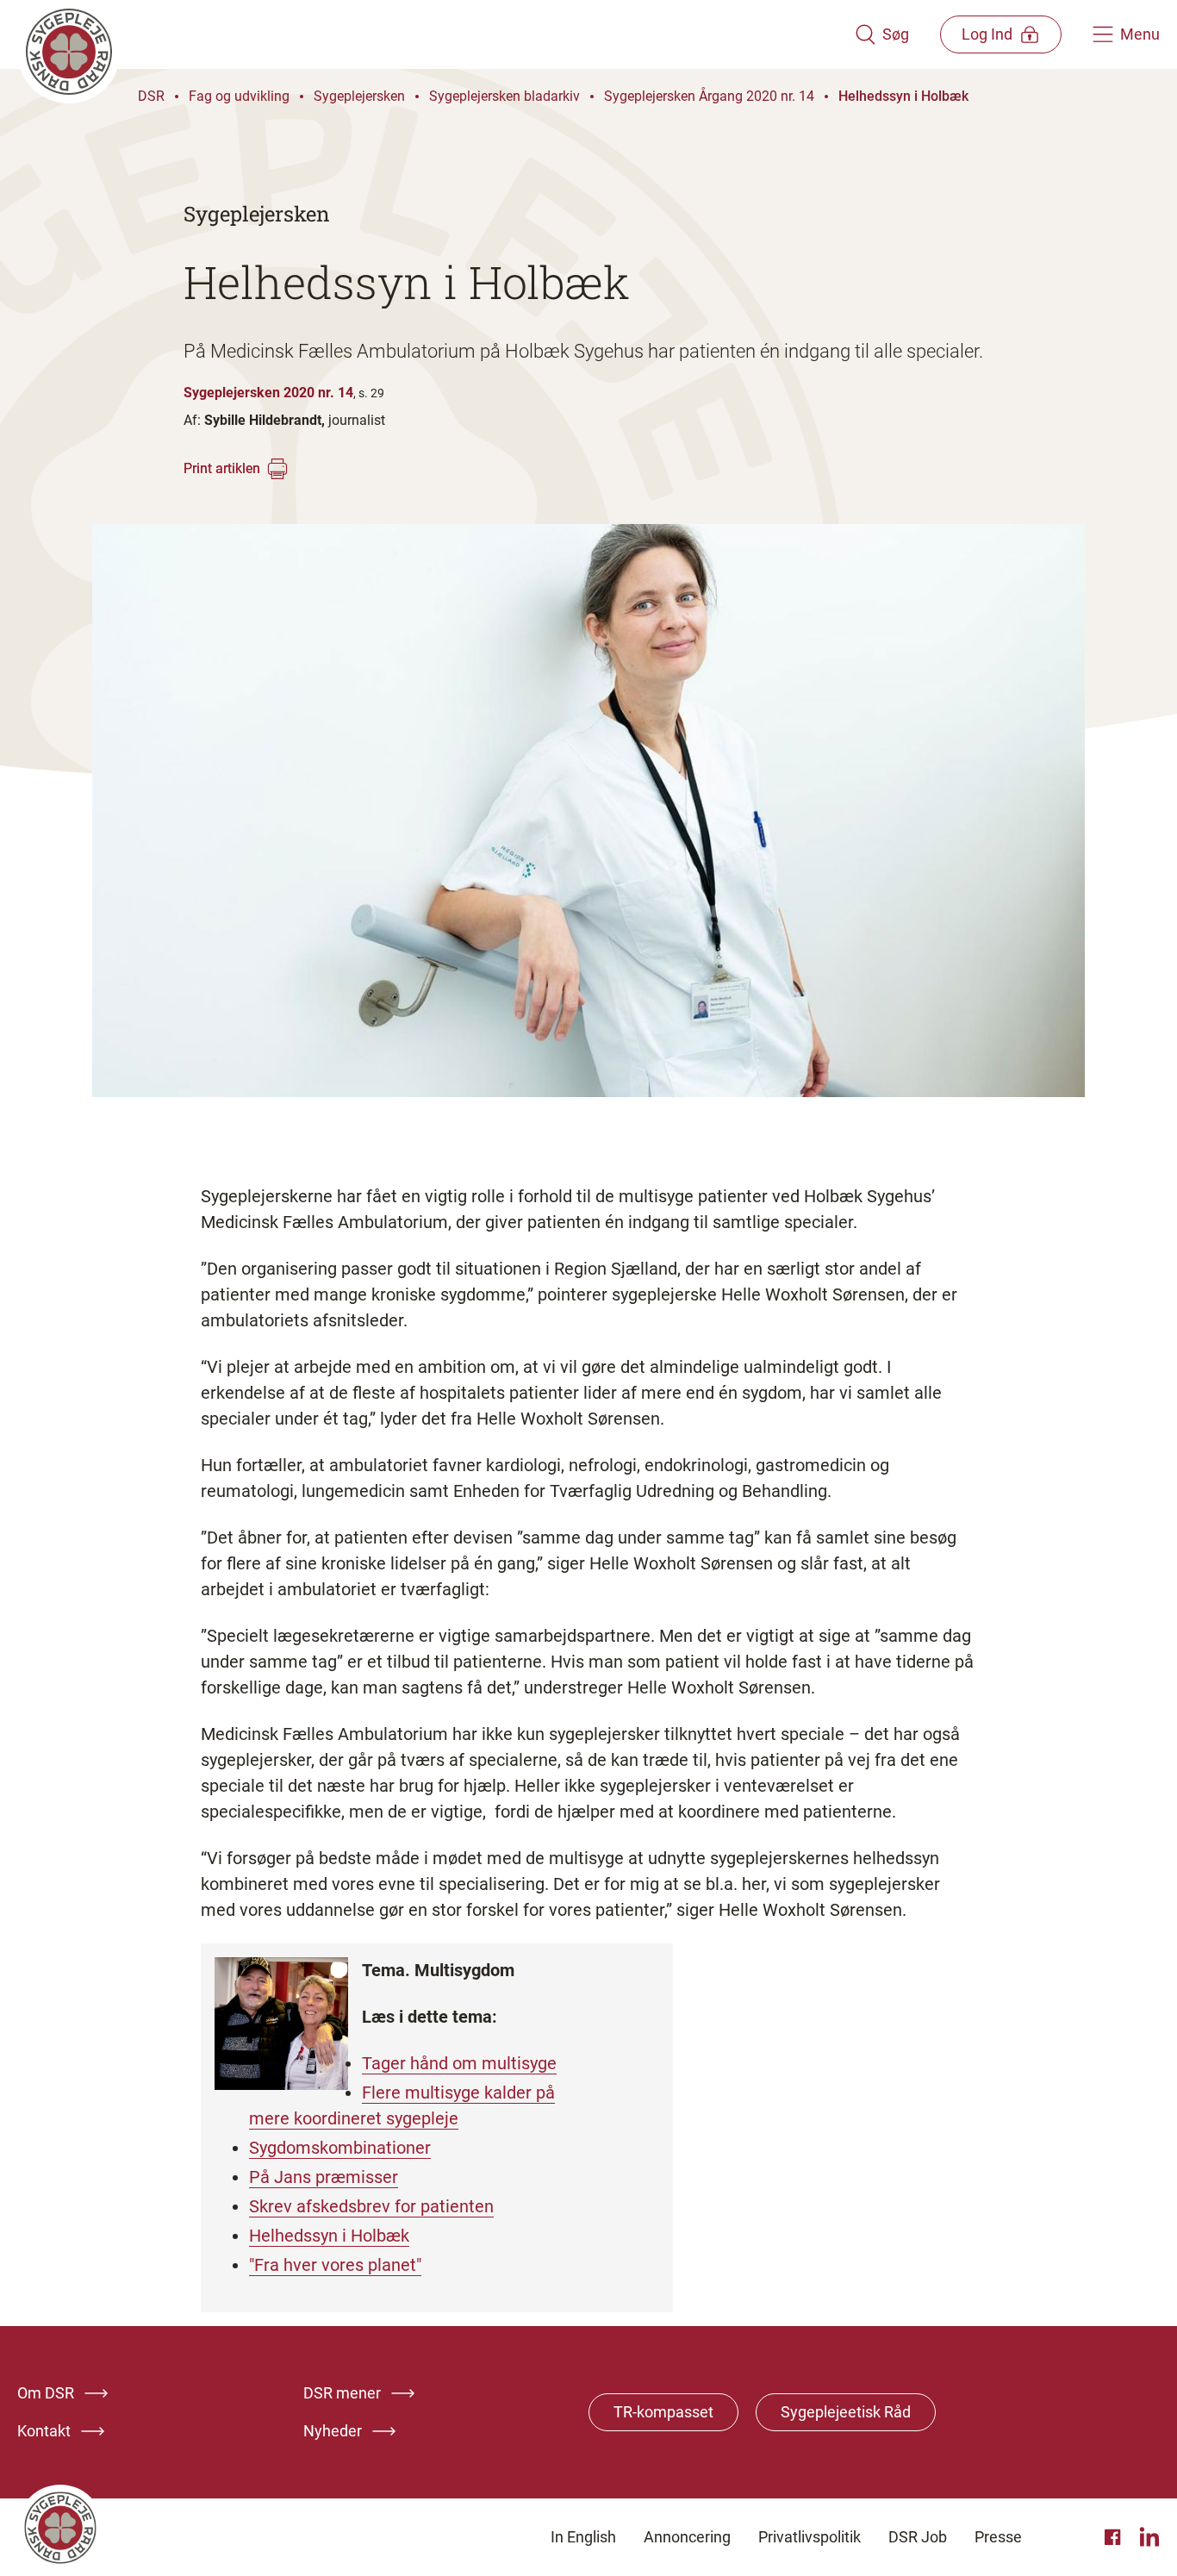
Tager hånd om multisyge (459, 2063)
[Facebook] (1115, 2537)
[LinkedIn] (1149, 2537)
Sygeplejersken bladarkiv (504, 96)
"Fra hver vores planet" (335, 2265)
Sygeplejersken (359, 96)
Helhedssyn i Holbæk (903, 96)
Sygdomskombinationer (340, 2148)
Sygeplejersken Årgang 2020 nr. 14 (709, 96)
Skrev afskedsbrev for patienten (371, 2206)
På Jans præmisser (324, 2177)
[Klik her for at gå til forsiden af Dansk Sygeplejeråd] (436, 34)
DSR (151, 96)
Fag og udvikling (239, 96)
